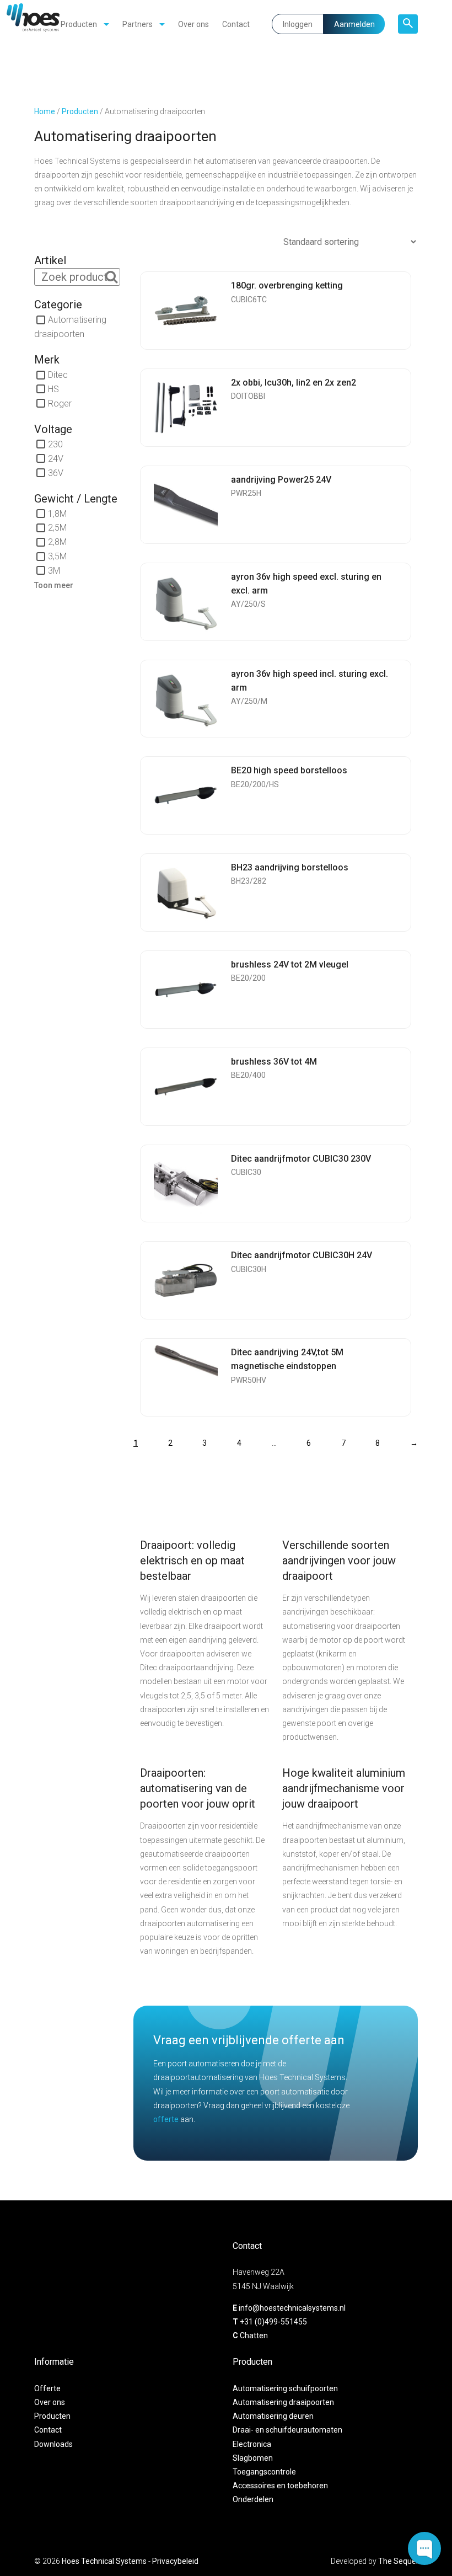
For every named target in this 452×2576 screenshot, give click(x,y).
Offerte (47, 2388)
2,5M (57, 528)
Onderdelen (253, 2500)
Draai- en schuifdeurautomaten (287, 2430)
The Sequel (398, 2561)
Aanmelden (354, 24)
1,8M (57, 513)
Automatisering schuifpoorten (285, 2388)
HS (53, 389)
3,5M (57, 556)
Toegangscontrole (264, 2472)
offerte (166, 2119)
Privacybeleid (175, 2561)
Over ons (193, 24)
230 (55, 444)
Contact (236, 24)
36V (56, 472)
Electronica (252, 2444)
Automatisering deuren (273, 2417)
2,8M (57, 542)
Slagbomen (253, 2458)
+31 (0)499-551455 (273, 2322)
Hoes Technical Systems (104, 2561)
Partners (138, 24)
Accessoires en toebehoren (280, 2486)
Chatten (254, 2335)
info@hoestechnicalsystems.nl (292, 2308)
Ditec (58, 375)
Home (45, 111)
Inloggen (298, 24)
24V (56, 458)
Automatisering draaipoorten (283, 2402)
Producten (79, 24)
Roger (60, 403)
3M (54, 571)
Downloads (53, 2444)
